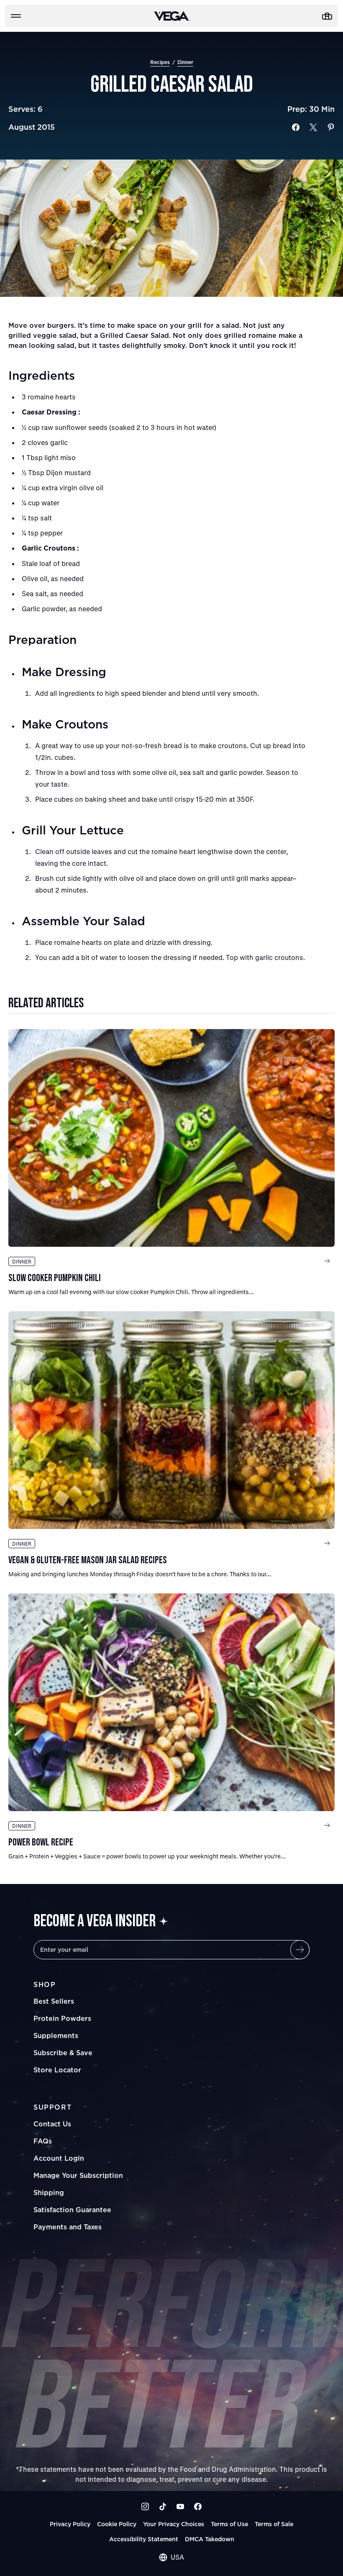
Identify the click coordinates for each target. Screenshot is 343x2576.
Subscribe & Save (63, 2053)
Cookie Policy (117, 2524)
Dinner (185, 62)
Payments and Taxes (68, 2227)
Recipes (160, 62)
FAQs (43, 2141)
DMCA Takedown (210, 2539)
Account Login (59, 2158)
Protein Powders (62, 2018)
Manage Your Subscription (78, 2175)
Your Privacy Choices (174, 2524)
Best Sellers (54, 2001)
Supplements (56, 2036)
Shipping (49, 2193)
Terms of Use (229, 2524)
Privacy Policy (70, 2524)
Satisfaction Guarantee (72, 2210)
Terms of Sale (274, 2524)
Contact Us (52, 2124)
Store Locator (57, 2070)
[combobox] (171, 2557)
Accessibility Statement (144, 2539)
